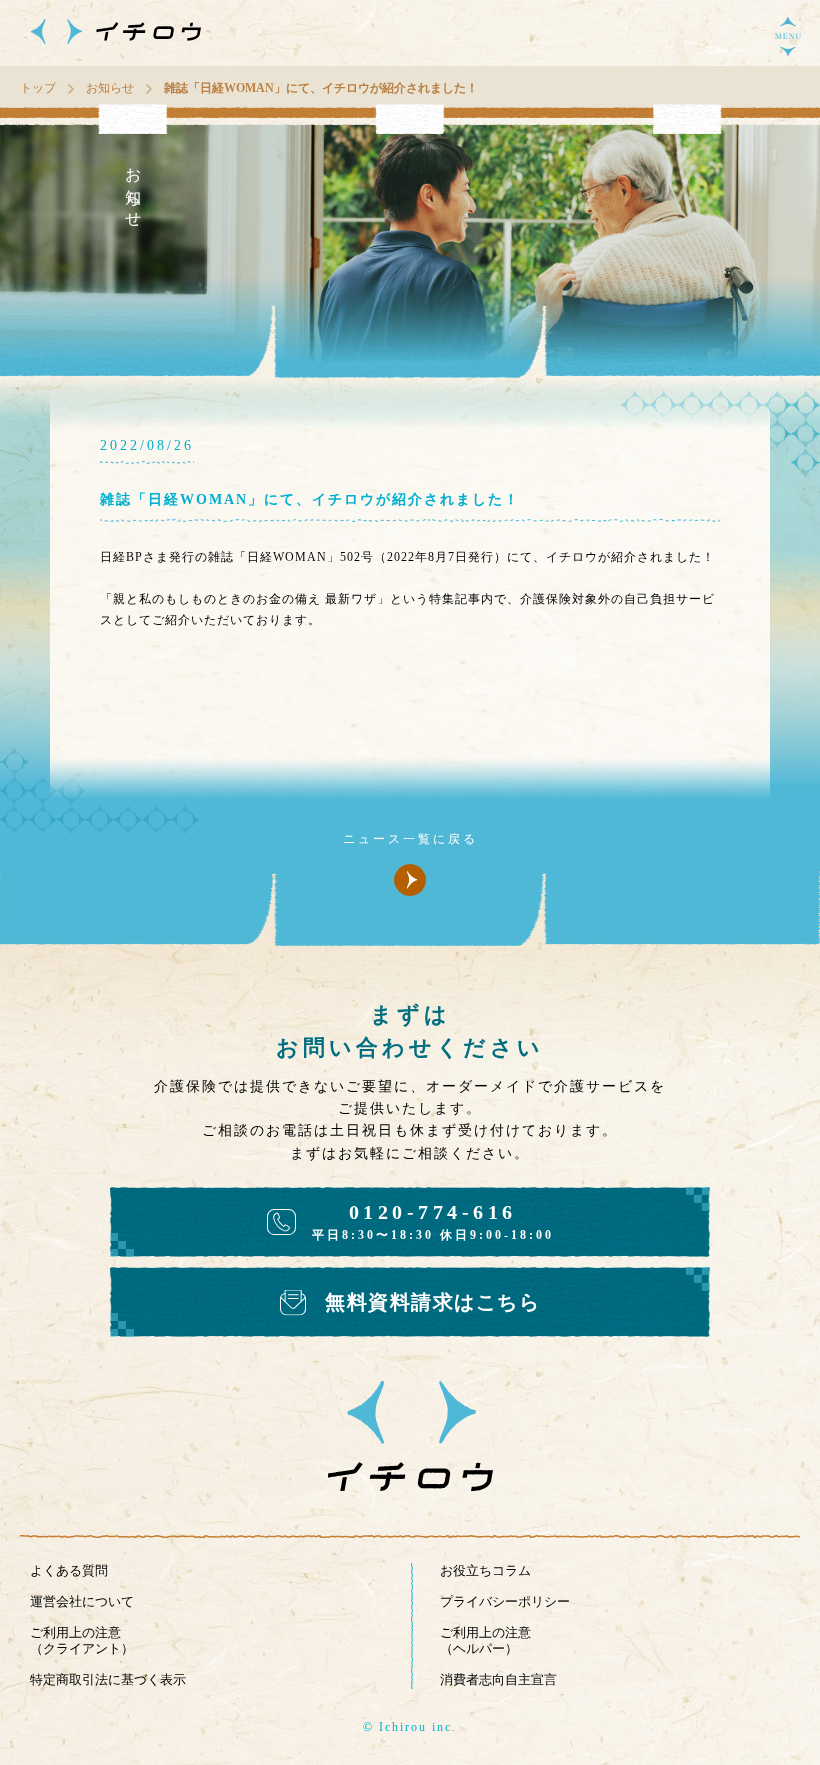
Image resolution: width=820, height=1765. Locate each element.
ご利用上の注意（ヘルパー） (485, 1641)
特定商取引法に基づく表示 (108, 1679)
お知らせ (110, 88)
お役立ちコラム (485, 1570)
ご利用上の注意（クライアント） (82, 1641)
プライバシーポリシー (505, 1601)
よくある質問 (69, 1570)
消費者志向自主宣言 (498, 1679)
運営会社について (82, 1601)
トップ (38, 88)
